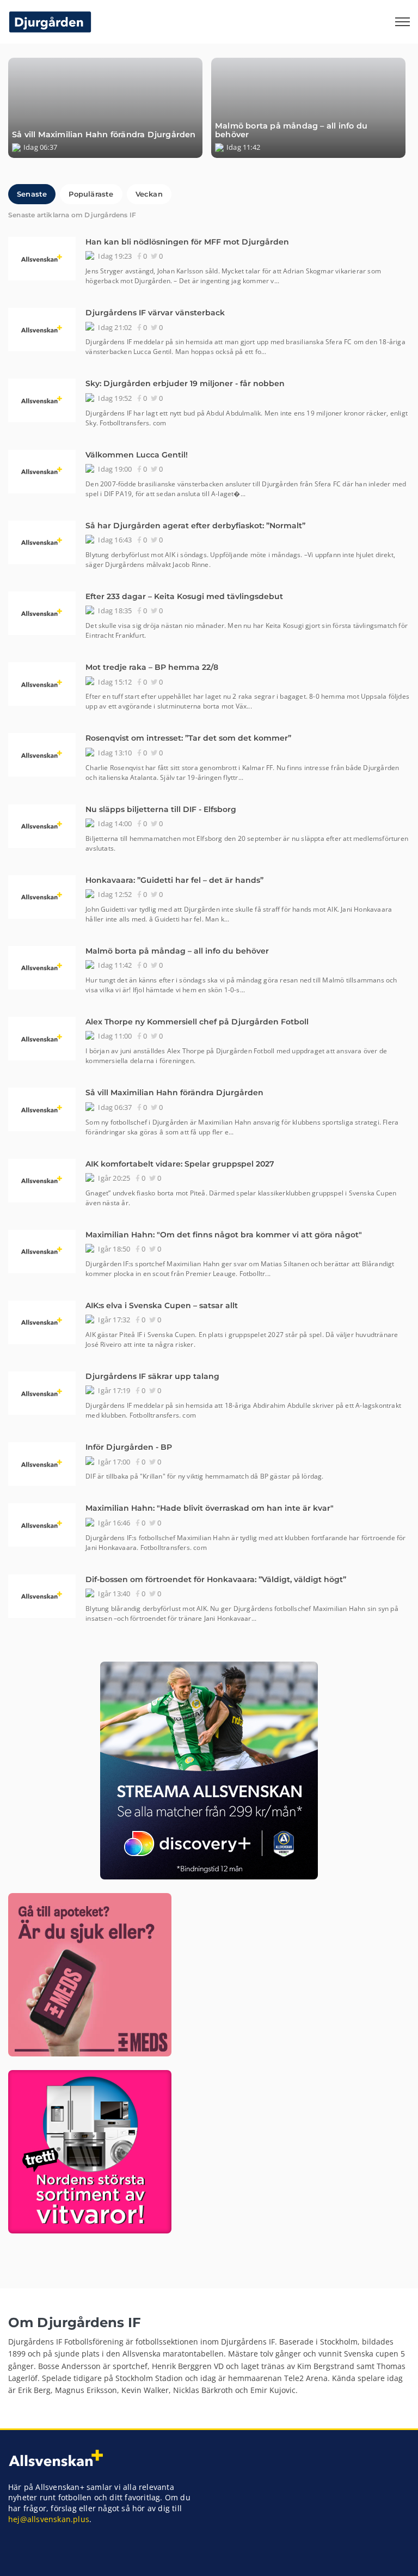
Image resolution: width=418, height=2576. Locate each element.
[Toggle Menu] (403, 22)
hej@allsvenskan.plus (49, 2519)
